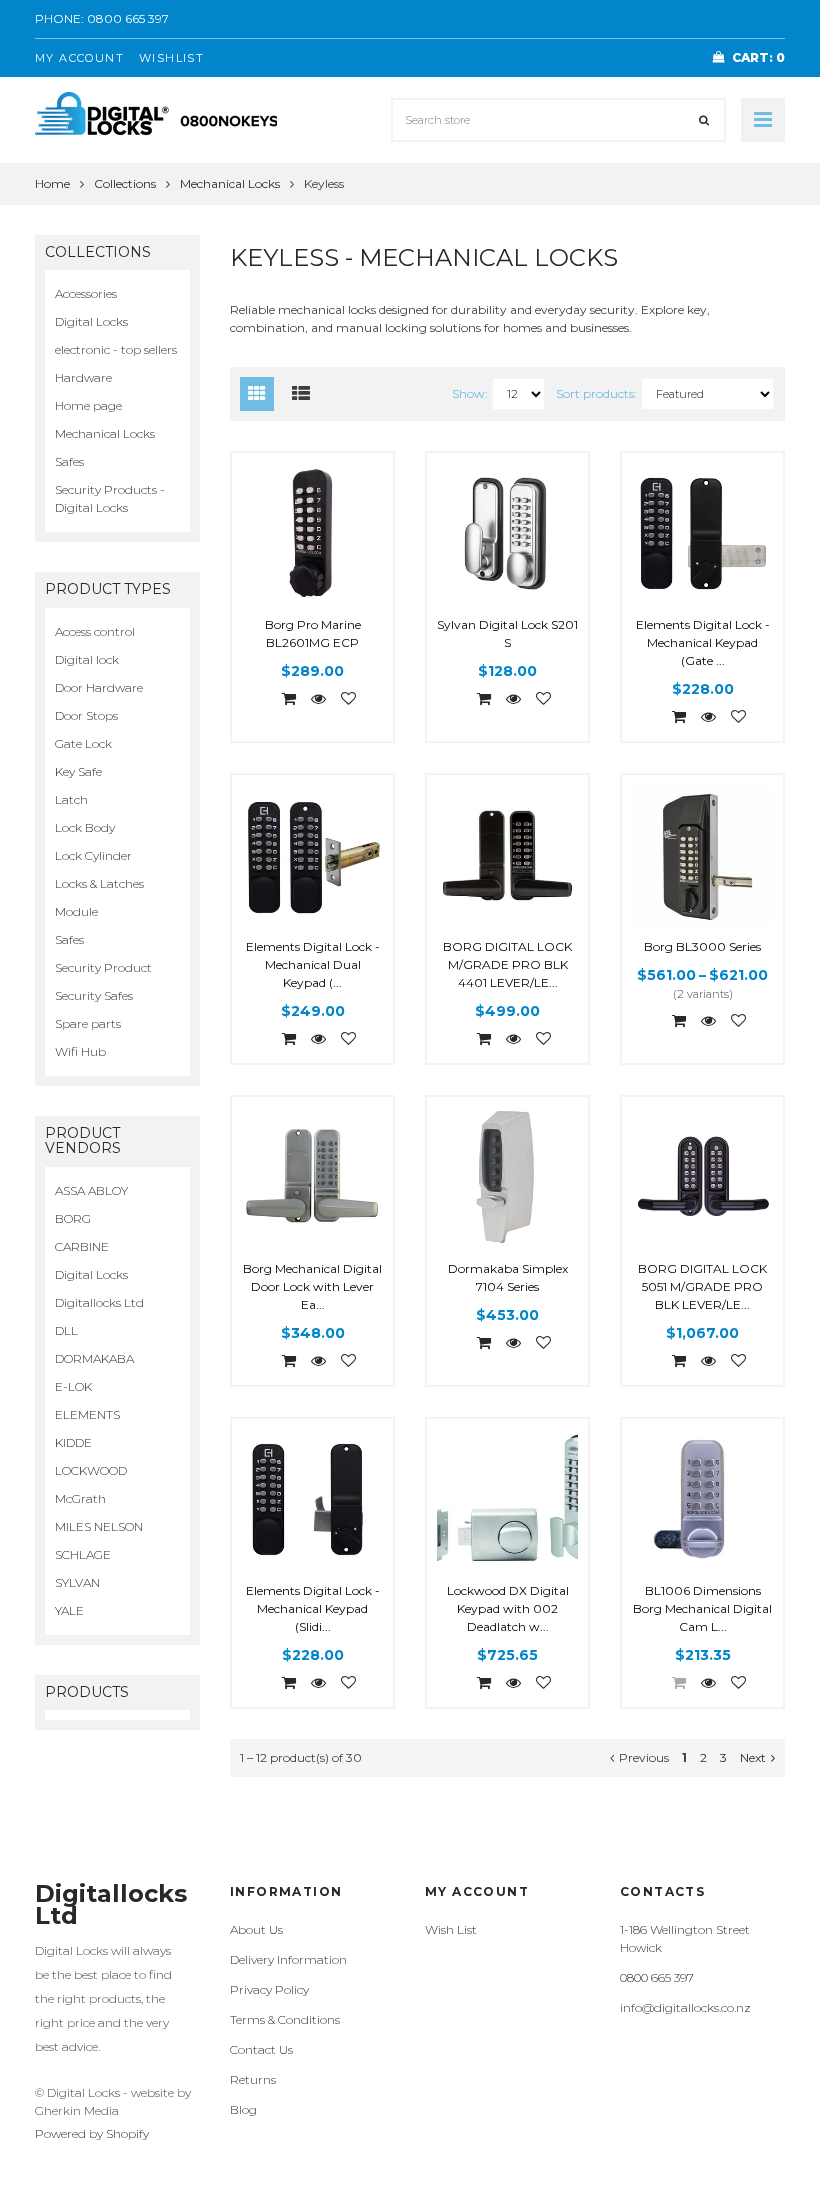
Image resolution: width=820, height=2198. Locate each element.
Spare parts (88, 1023)
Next (753, 1757)
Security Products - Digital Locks (110, 498)
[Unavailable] (673, 1682)
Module (76, 911)
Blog (243, 2109)
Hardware (83, 377)
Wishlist (171, 58)
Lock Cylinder (93, 855)
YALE (69, 1610)
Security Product (103, 967)
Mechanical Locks (230, 183)
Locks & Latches (99, 883)
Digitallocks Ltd (99, 1302)
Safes (69, 461)
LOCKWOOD (91, 1470)
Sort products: (596, 393)
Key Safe (78, 771)
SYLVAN (77, 1582)
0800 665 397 (128, 18)
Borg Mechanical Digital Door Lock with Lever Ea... (312, 1286)
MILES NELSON (99, 1526)
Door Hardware (99, 687)
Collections (125, 183)
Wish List (451, 1929)
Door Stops (86, 715)
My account (79, 58)
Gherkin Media (77, 2110)
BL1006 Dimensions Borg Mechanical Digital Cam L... (702, 1608)
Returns (253, 2079)
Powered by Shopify (92, 2133)
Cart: (758, 57)
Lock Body (85, 827)
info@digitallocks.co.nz (685, 2007)
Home (52, 183)
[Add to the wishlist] (342, 699)
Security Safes (94, 995)
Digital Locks (91, 321)
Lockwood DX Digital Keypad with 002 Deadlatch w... (508, 1608)
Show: (470, 393)
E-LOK (73, 1386)
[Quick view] (312, 699)
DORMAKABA (94, 1358)
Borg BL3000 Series (702, 946)
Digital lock (87, 659)
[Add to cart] (283, 698)
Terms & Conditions (285, 2019)
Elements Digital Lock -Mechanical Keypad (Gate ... (703, 642)
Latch (71, 799)
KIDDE (73, 1442)
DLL (66, 1330)
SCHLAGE (83, 1554)
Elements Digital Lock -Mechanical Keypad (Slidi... (313, 1608)
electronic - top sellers (116, 349)
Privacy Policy (269, 1989)
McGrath (80, 1498)
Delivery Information (288, 1959)
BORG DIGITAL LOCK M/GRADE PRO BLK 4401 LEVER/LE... (507, 964)
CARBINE (82, 1246)
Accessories (86, 293)
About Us (256, 1929)
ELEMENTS (87, 1414)
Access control (95, 631)
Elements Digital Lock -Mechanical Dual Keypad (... (313, 964)
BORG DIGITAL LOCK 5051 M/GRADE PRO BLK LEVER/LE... (702, 1286)
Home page (88, 405)
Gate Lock (83, 743)
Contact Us (261, 2049)
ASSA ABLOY (91, 1190)
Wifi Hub (80, 1051)
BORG (73, 1218)
